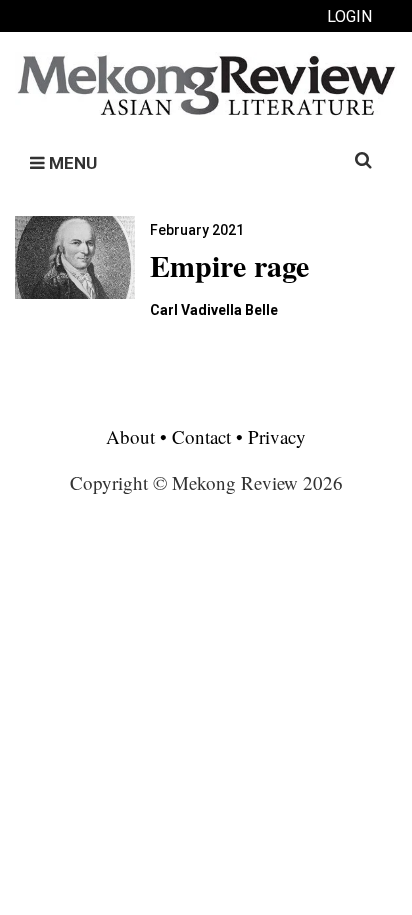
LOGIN (349, 16)
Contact (201, 436)
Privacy (277, 436)
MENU (71, 163)
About (133, 436)
